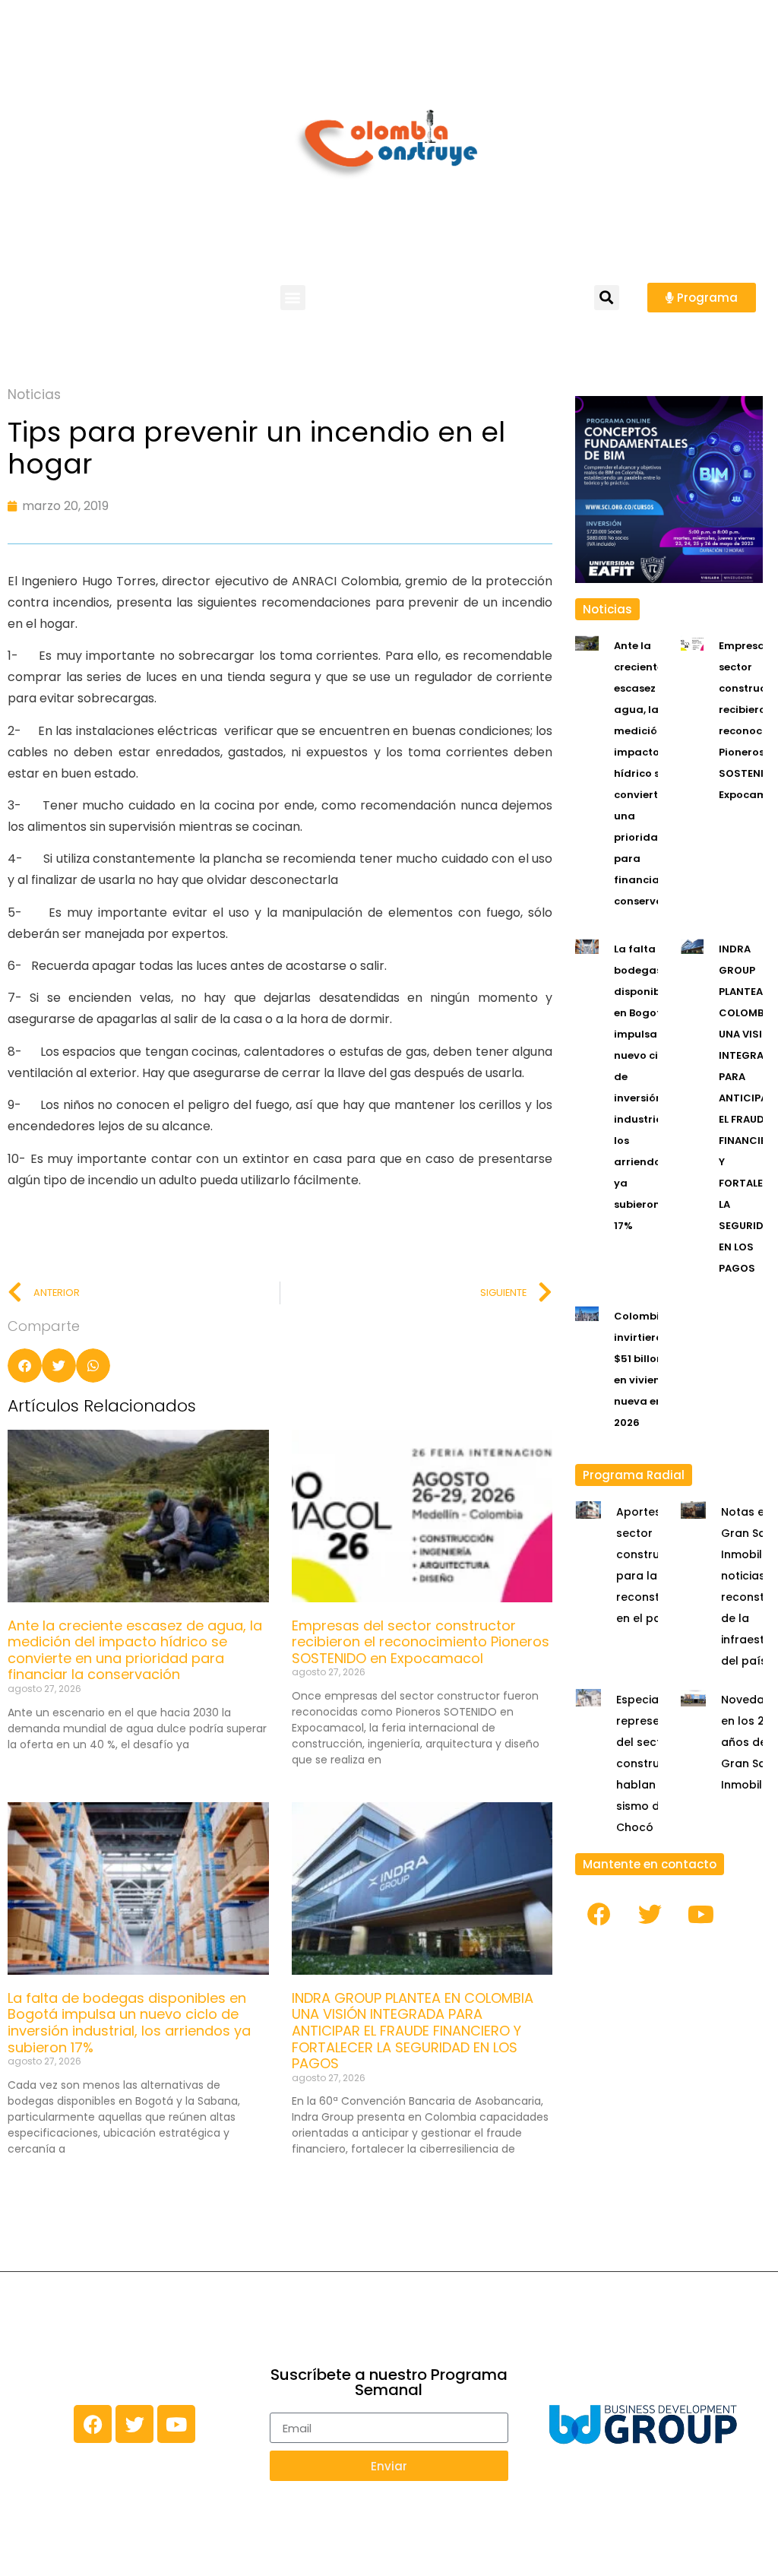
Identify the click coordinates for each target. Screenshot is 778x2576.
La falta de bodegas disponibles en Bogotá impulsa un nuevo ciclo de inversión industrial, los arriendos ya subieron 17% (129, 2023)
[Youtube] (701, 1914)
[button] (293, 298)
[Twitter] (650, 1914)
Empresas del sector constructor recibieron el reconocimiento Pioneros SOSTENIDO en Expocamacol (421, 1642)
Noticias (34, 394)
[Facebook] (599, 1914)
